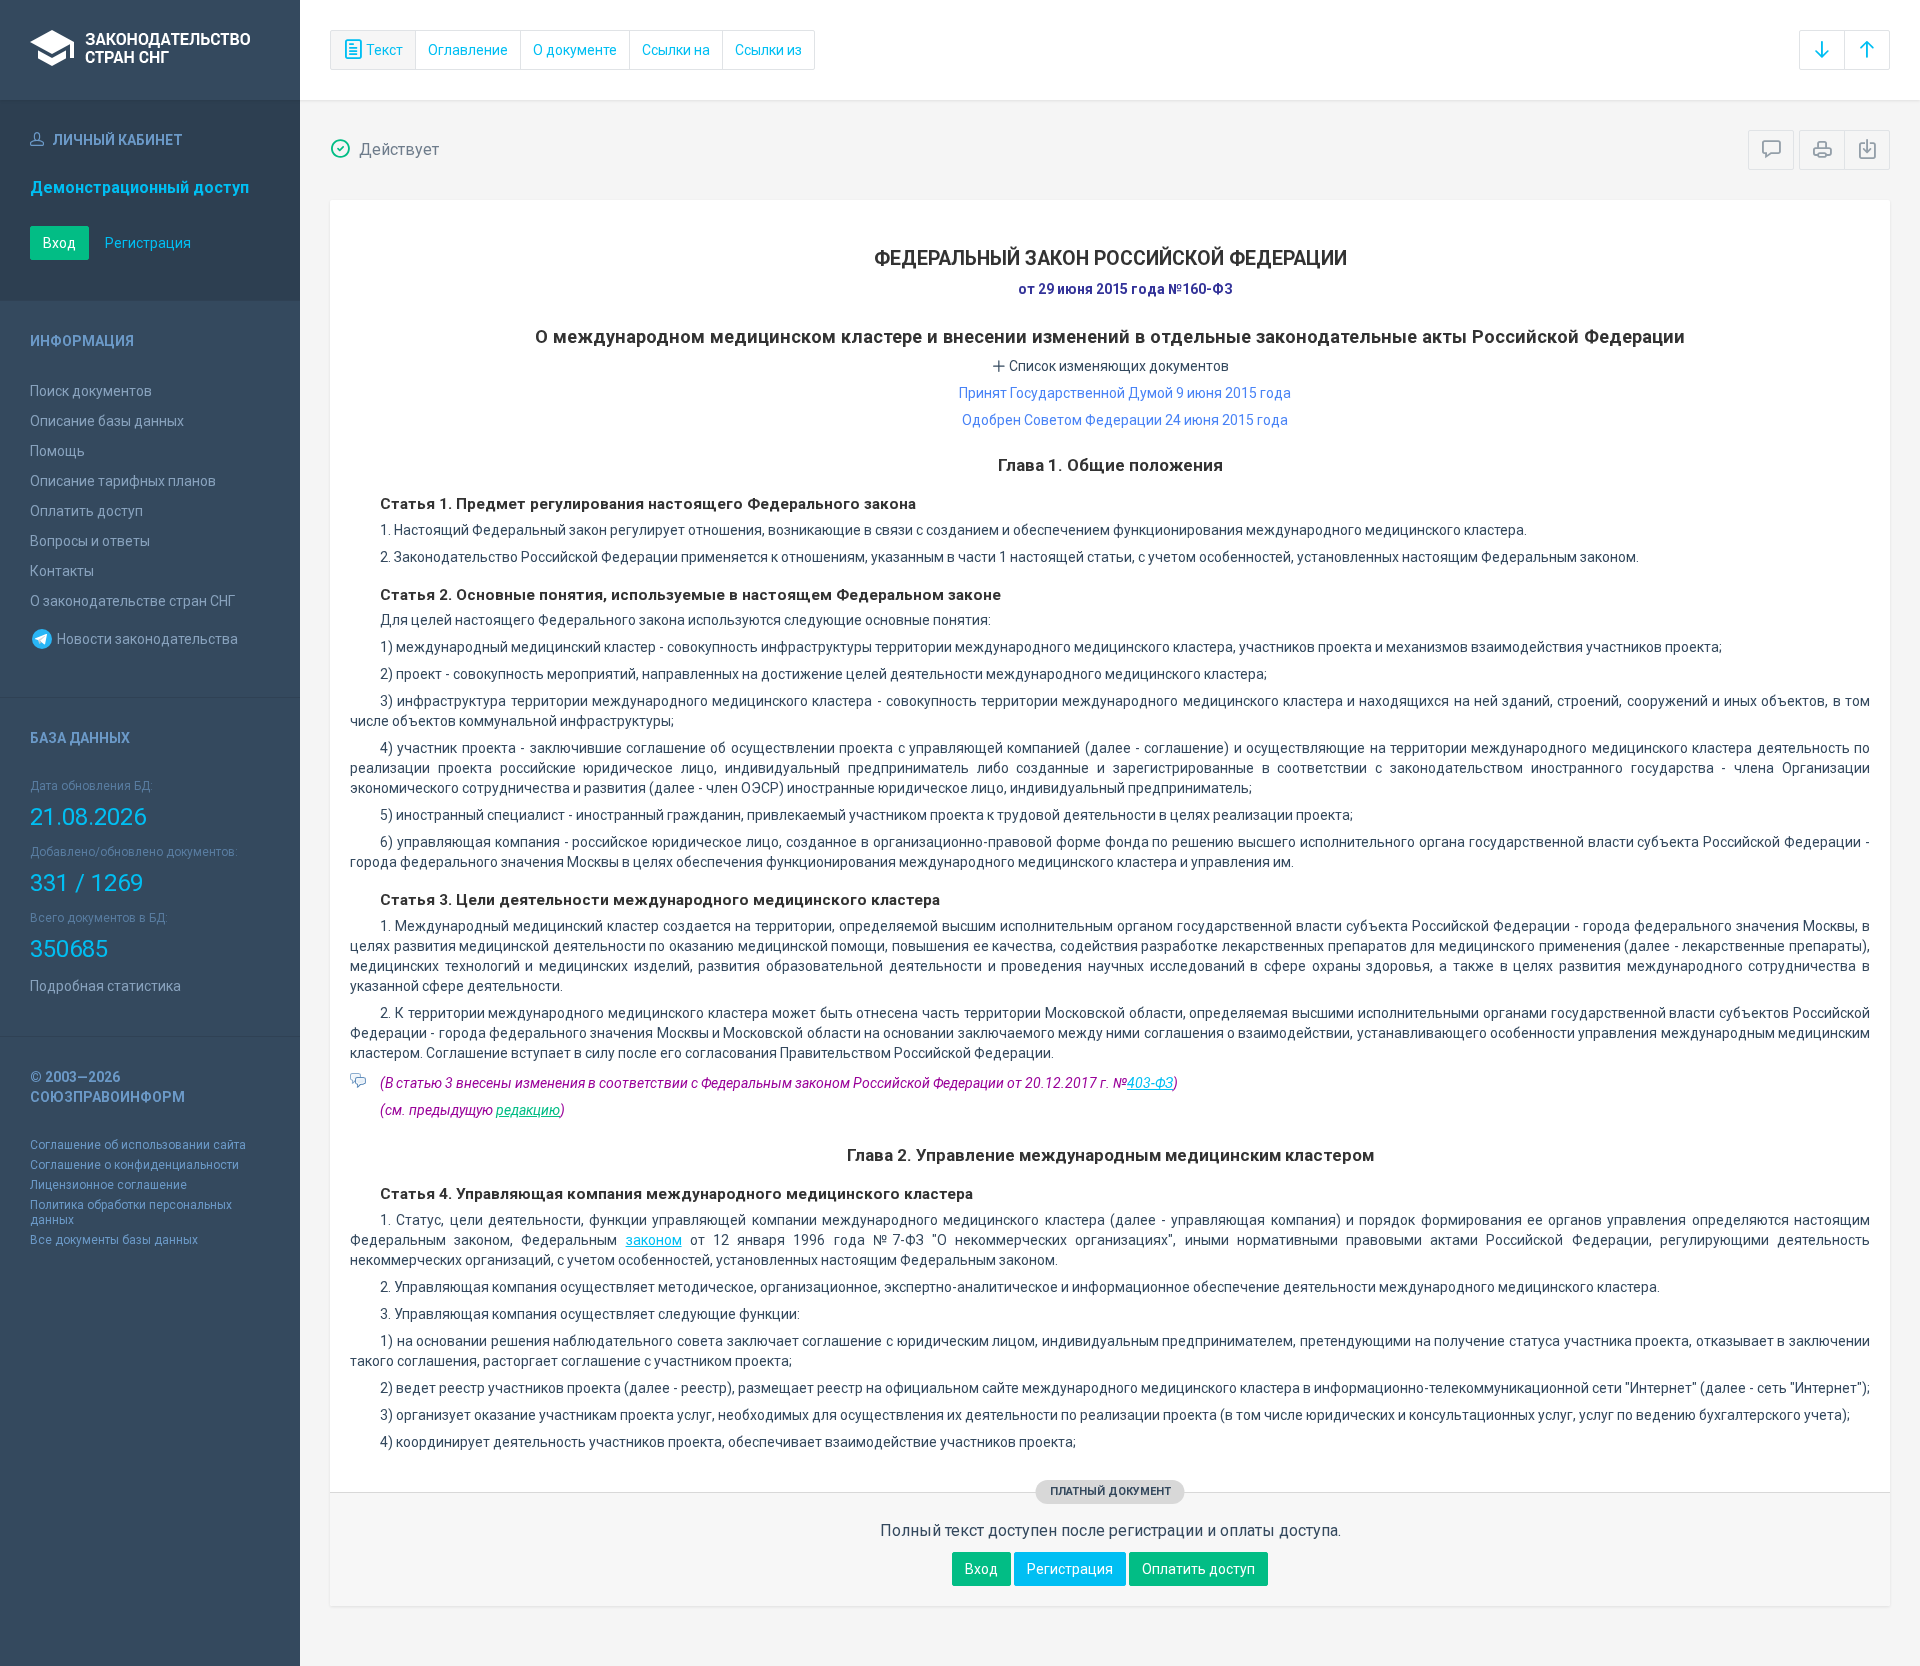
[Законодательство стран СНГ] (150, 50)
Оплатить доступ (86, 511)
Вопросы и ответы (90, 541)
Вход (59, 243)
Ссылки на (676, 50)
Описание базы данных (107, 421)
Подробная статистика (105, 986)
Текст (383, 50)
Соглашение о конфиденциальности (134, 1165)
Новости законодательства (146, 639)
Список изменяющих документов (1117, 366)
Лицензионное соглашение (108, 1185)
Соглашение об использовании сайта (138, 1145)
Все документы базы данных (114, 1240)
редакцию (528, 1110)
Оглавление (468, 50)
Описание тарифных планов (123, 481)
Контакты (62, 571)
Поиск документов (91, 391)
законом (654, 1240)
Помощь (57, 451)
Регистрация (148, 243)
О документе (575, 50)
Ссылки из (768, 50)
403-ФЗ (1150, 1083)
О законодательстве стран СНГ (132, 601)
